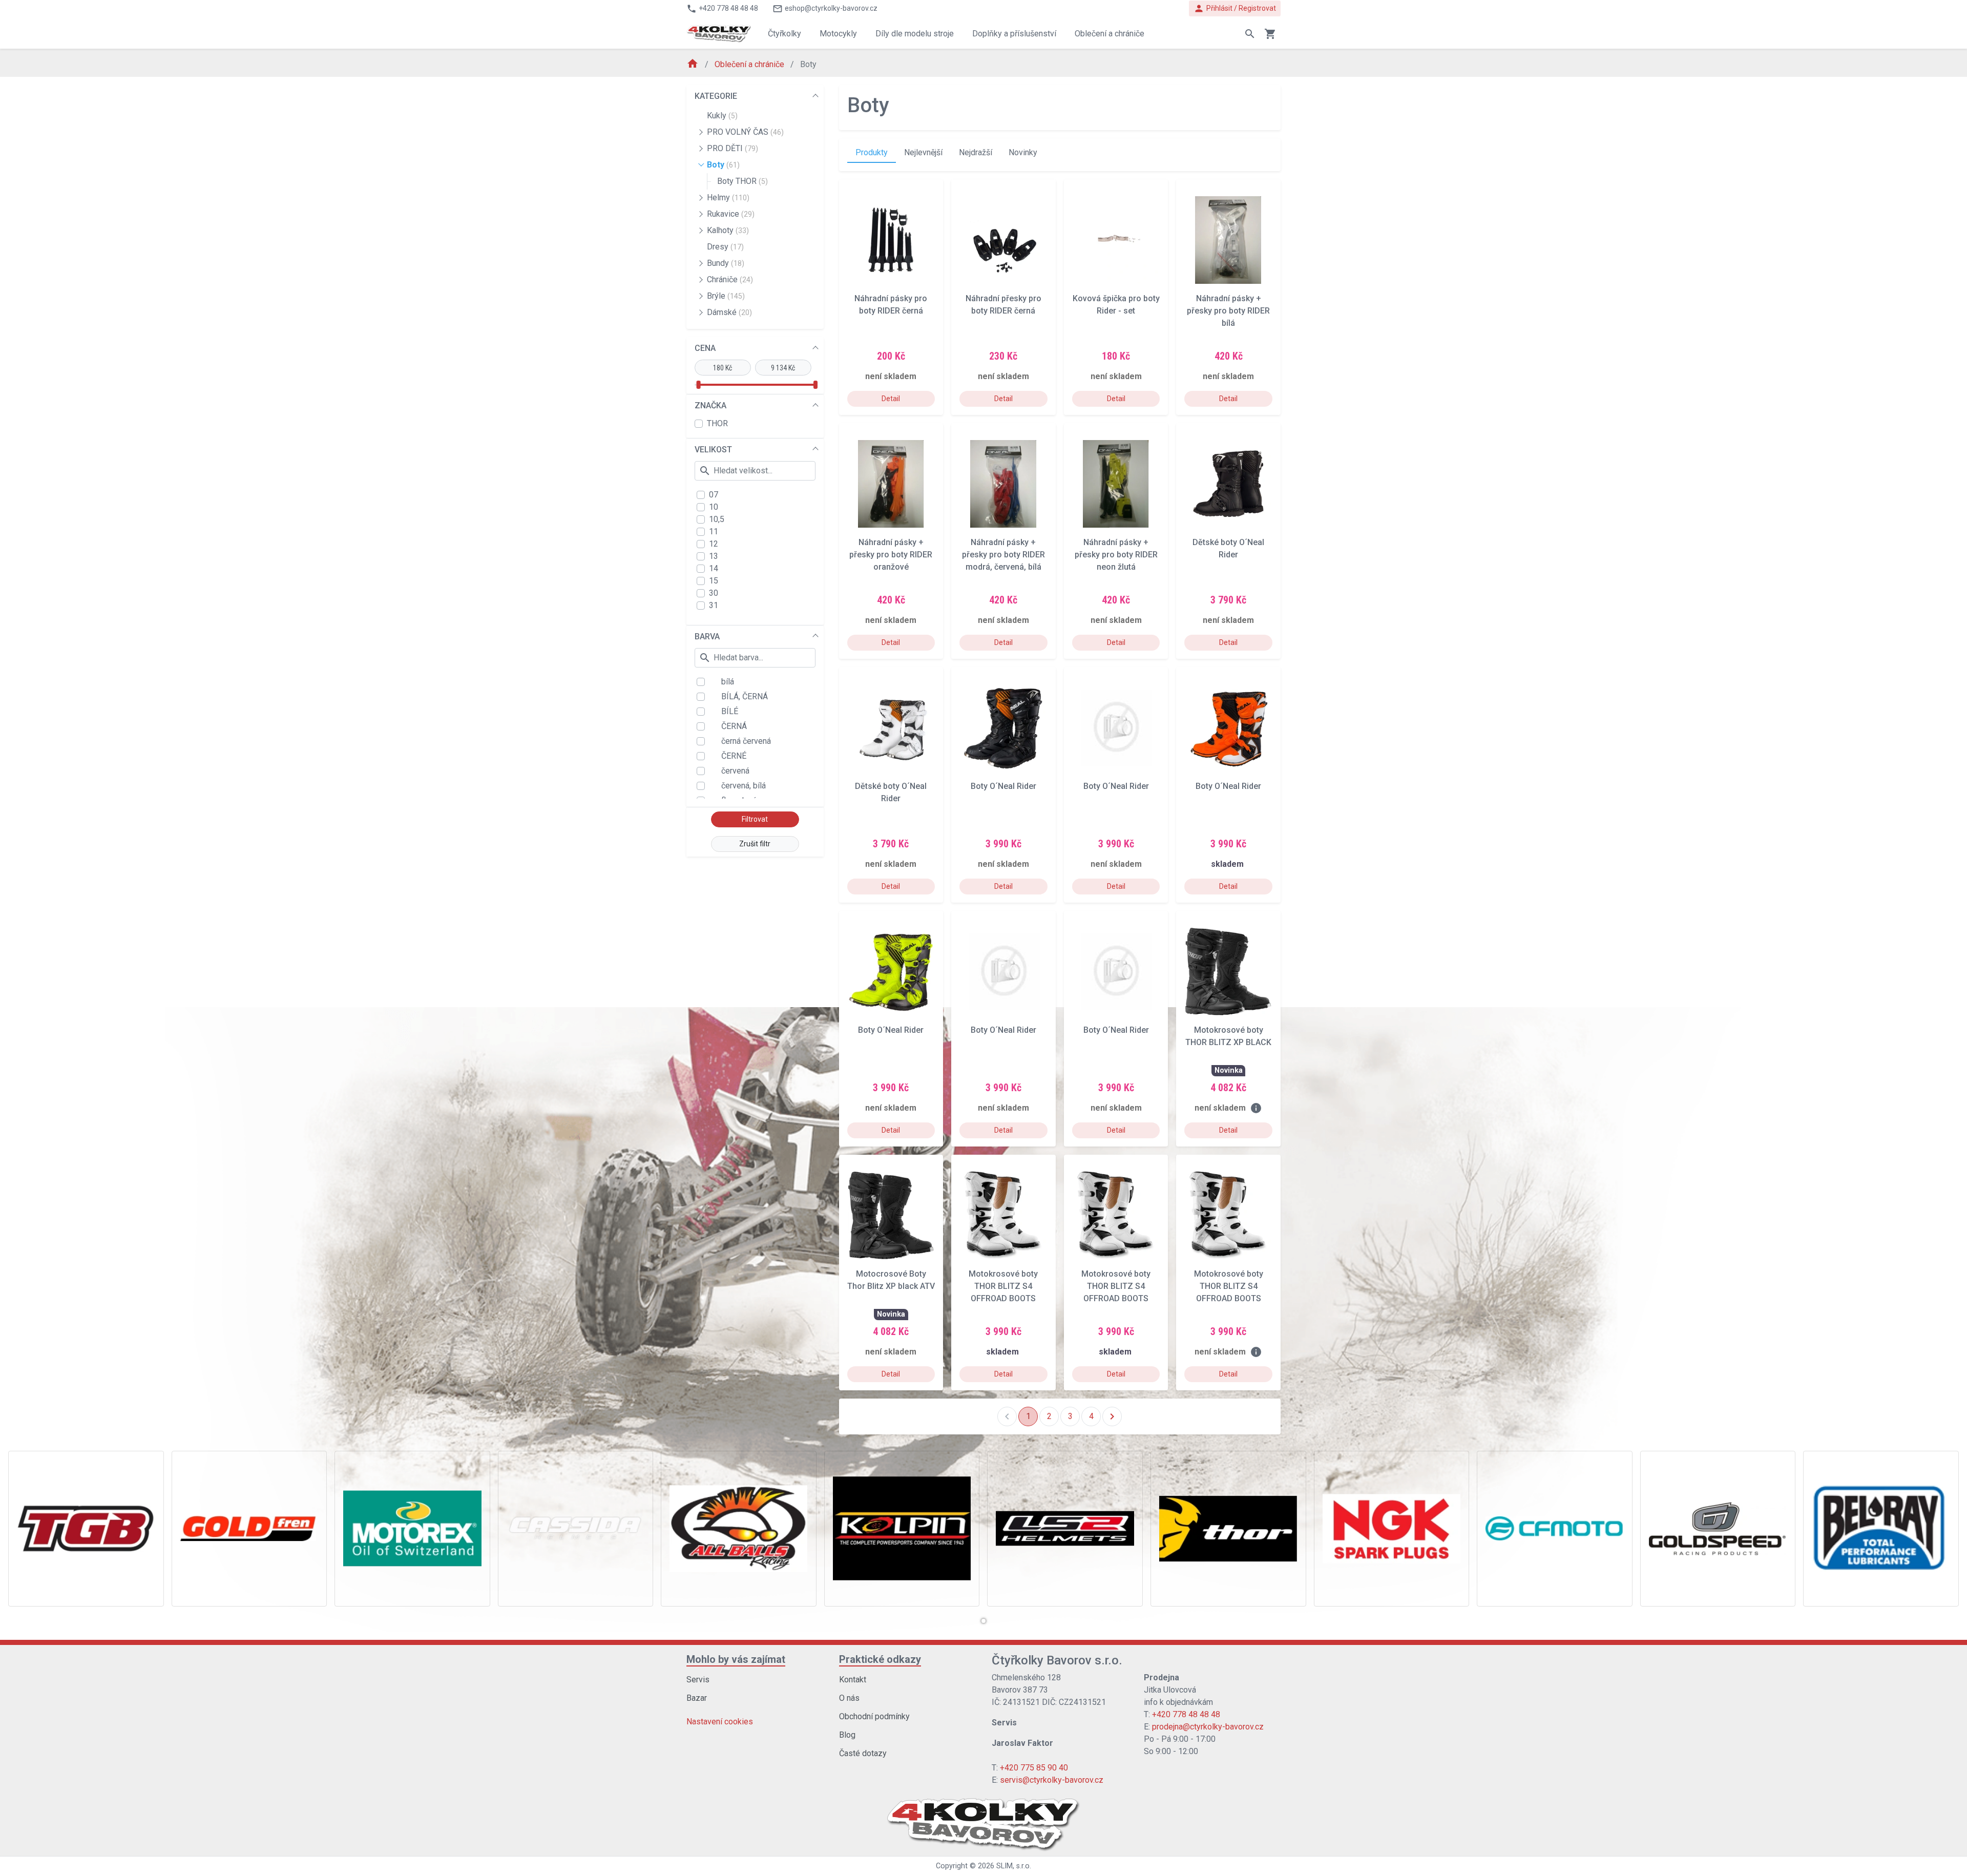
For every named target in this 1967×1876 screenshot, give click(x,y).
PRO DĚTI (733, 148)
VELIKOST (713, 450)
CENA (705, 348)
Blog (847, 1735)
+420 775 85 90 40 (1034, 1768)
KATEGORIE (716, 96)
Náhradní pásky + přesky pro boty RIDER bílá (1228, 311)
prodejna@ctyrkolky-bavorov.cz (1208, 1727)
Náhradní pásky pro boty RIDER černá (891, 305)
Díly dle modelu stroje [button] (915, 34)
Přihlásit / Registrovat (1235, 8)
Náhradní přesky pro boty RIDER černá (1003, 305)
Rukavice (731, 214)
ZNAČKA (710, 405)
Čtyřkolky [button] (784, 34)
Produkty (872, 152)
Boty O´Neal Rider (1003, 786)
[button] (983, 1621)
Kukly (722, 116)
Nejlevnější (923, 152)
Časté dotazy (863, 1753)
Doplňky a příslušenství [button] (1014, 34)
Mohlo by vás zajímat (736, 1659)
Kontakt (853, 1680)
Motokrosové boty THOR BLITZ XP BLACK (1228, 1036)
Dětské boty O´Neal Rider (1228, 548)
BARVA (707, 637)
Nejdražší (976, 152)
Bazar (697, 1698)
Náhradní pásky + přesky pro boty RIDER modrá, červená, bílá (1003, 555)
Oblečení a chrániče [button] (1110, 34)
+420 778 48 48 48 (1186, 1714)
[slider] (698, 385)
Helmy (728, 197)
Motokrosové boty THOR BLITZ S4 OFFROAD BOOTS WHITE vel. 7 (1003, 1286)
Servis (698, 1680)
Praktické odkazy (880, 1659)
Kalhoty (728, 230)
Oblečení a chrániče (750, 64)
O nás (849, 1698)
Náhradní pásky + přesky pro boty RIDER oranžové (891, 555)
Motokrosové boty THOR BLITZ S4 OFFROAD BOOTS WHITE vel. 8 (1116, 1286)
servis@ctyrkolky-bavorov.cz (1052, 1780)
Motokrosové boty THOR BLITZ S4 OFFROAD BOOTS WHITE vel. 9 (1229, 1286)
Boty (723, 165)
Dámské (729, 312)
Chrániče (730, 279)
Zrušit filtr (755, 844)
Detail (891, 399)
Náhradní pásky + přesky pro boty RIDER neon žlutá (1116, 555)
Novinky (1023, 152)
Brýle (726, 296)
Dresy (725, 247)
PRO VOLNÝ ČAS (745, 132)
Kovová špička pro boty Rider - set (1116, 305)
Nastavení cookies (720, 1722)
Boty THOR (742, 181)
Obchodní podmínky (874, 1716)
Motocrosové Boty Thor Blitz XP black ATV (891, 1280)
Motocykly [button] (838, 34)
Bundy (726, 263)
